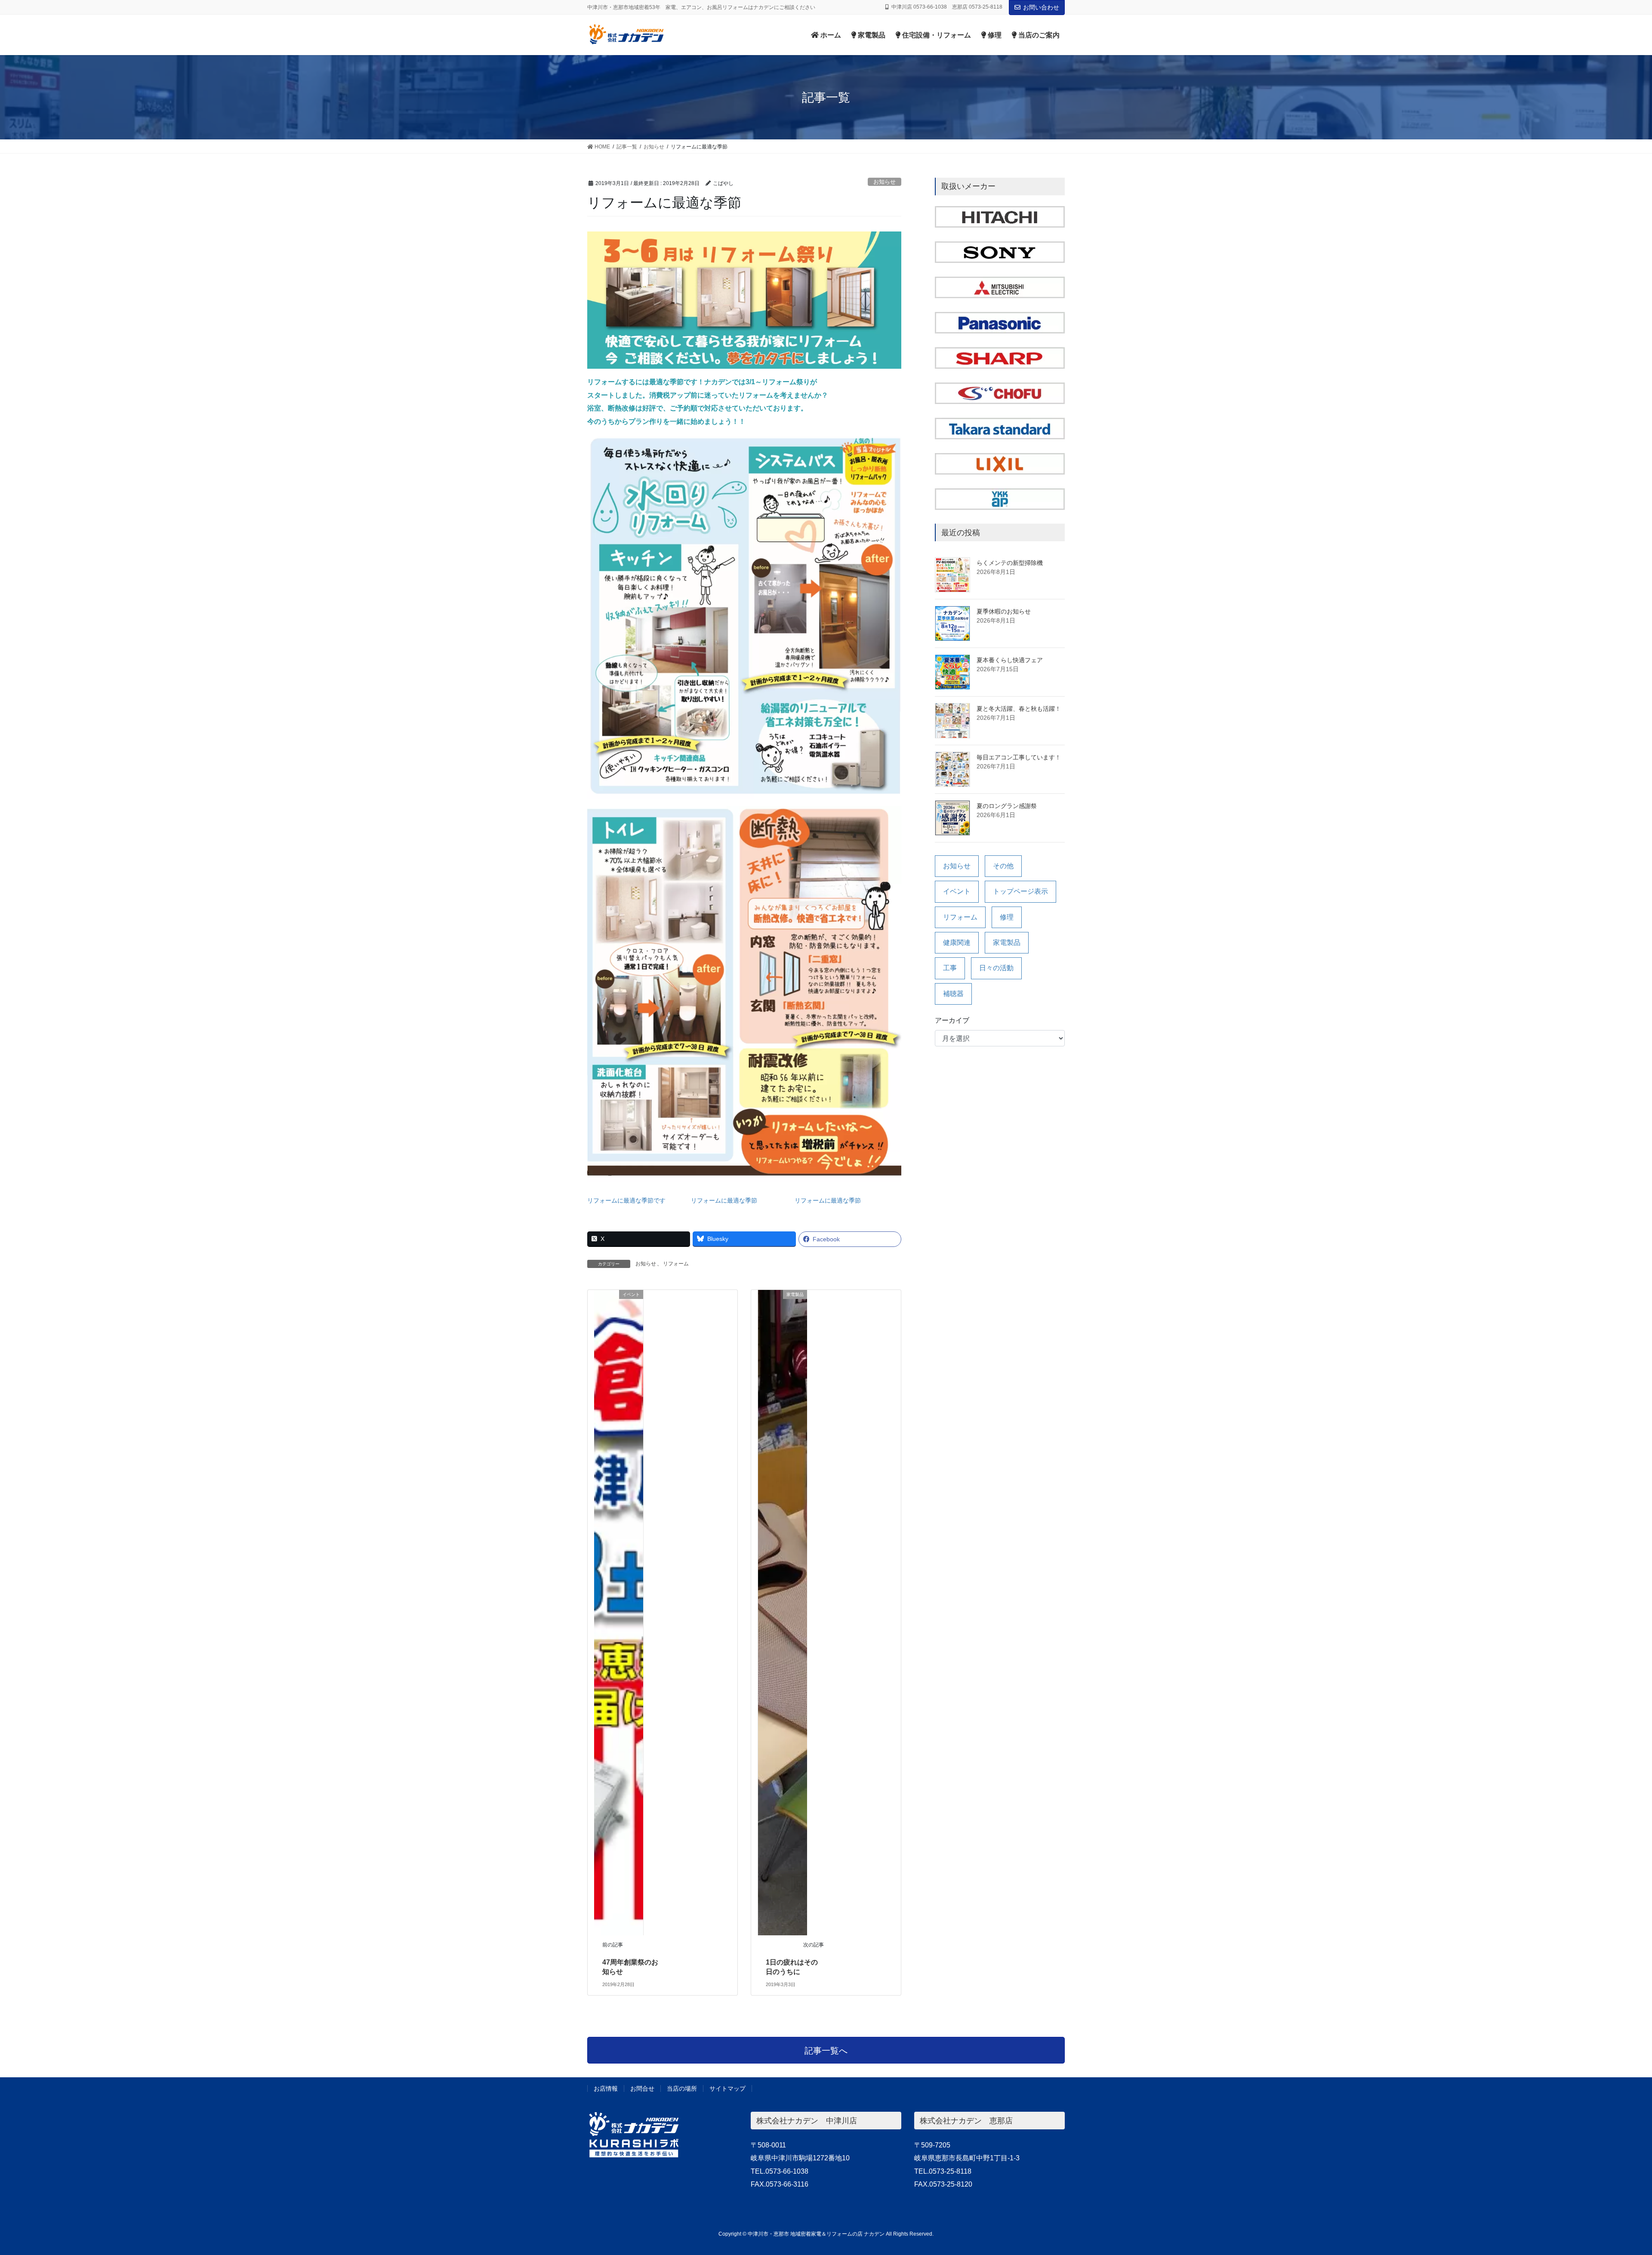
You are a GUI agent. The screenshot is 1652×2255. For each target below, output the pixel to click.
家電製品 (1007, 942)
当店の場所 (682, 2088)
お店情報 (606, 2088)
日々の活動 (996, 968)
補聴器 (953, 994)
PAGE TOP (1609, 2180)
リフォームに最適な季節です (626, 1200)
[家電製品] (783, 1612)
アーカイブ (952, 1020)
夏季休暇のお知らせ (1004, 611)
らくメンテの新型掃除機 (1010, 563)
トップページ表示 (1020, 891)
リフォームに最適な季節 (724, 1200)
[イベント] (619, 1612)
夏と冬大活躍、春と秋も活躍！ (1019, 709)
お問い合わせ (1041, 7)
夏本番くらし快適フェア (1010, 660)
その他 (1003, 866)
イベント (957, 891)
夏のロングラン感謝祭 (1007, 806)
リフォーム (676, 1264)
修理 (1007, 917)
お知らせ (885, 182)
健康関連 (957, 942)
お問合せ (642, 2088)
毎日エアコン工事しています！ (1019, 757)
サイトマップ (727, 2088)
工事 (950, 968)
